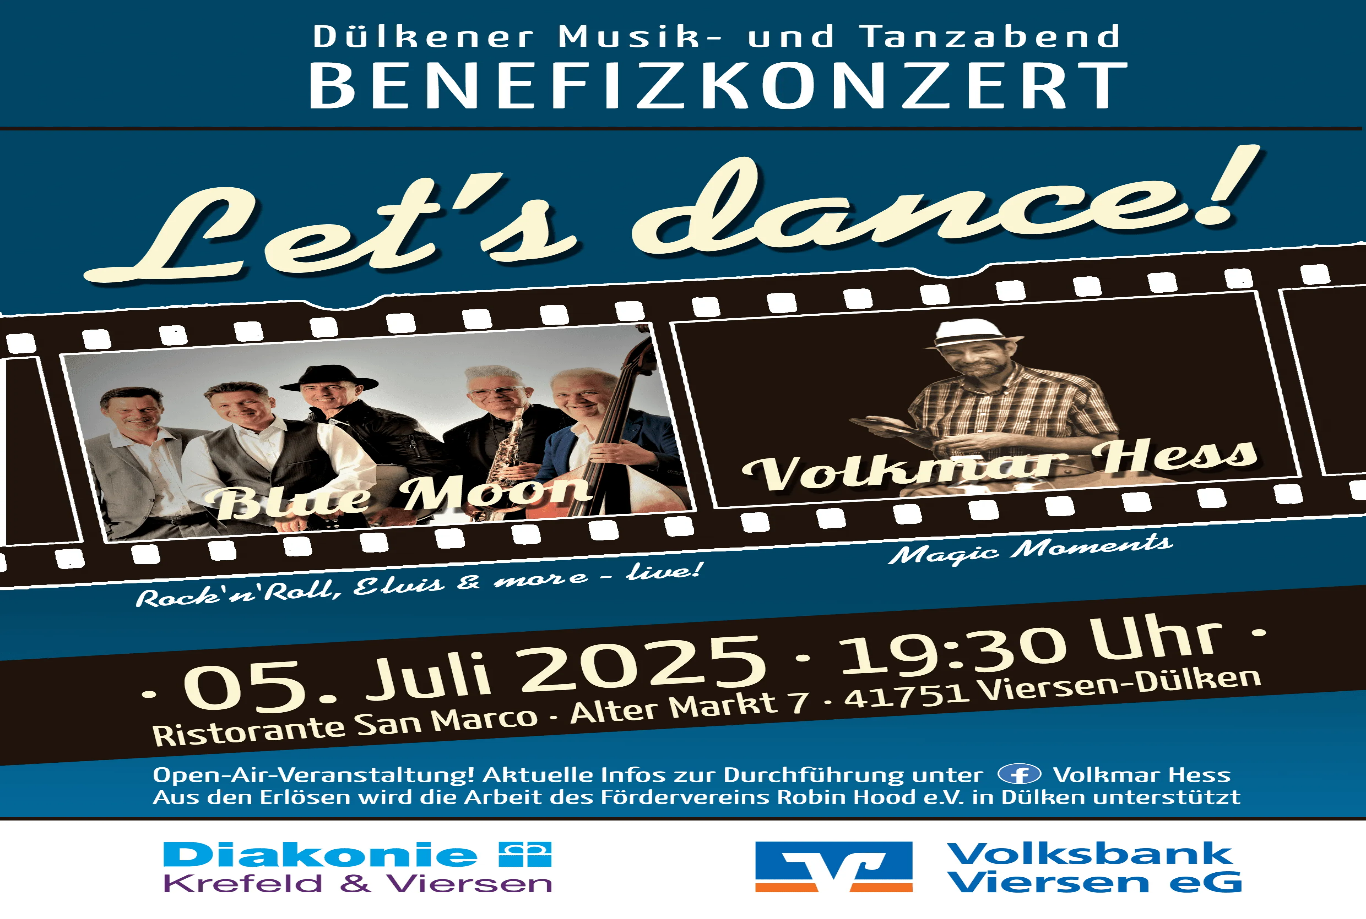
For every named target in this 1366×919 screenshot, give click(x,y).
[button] (683, 317)
